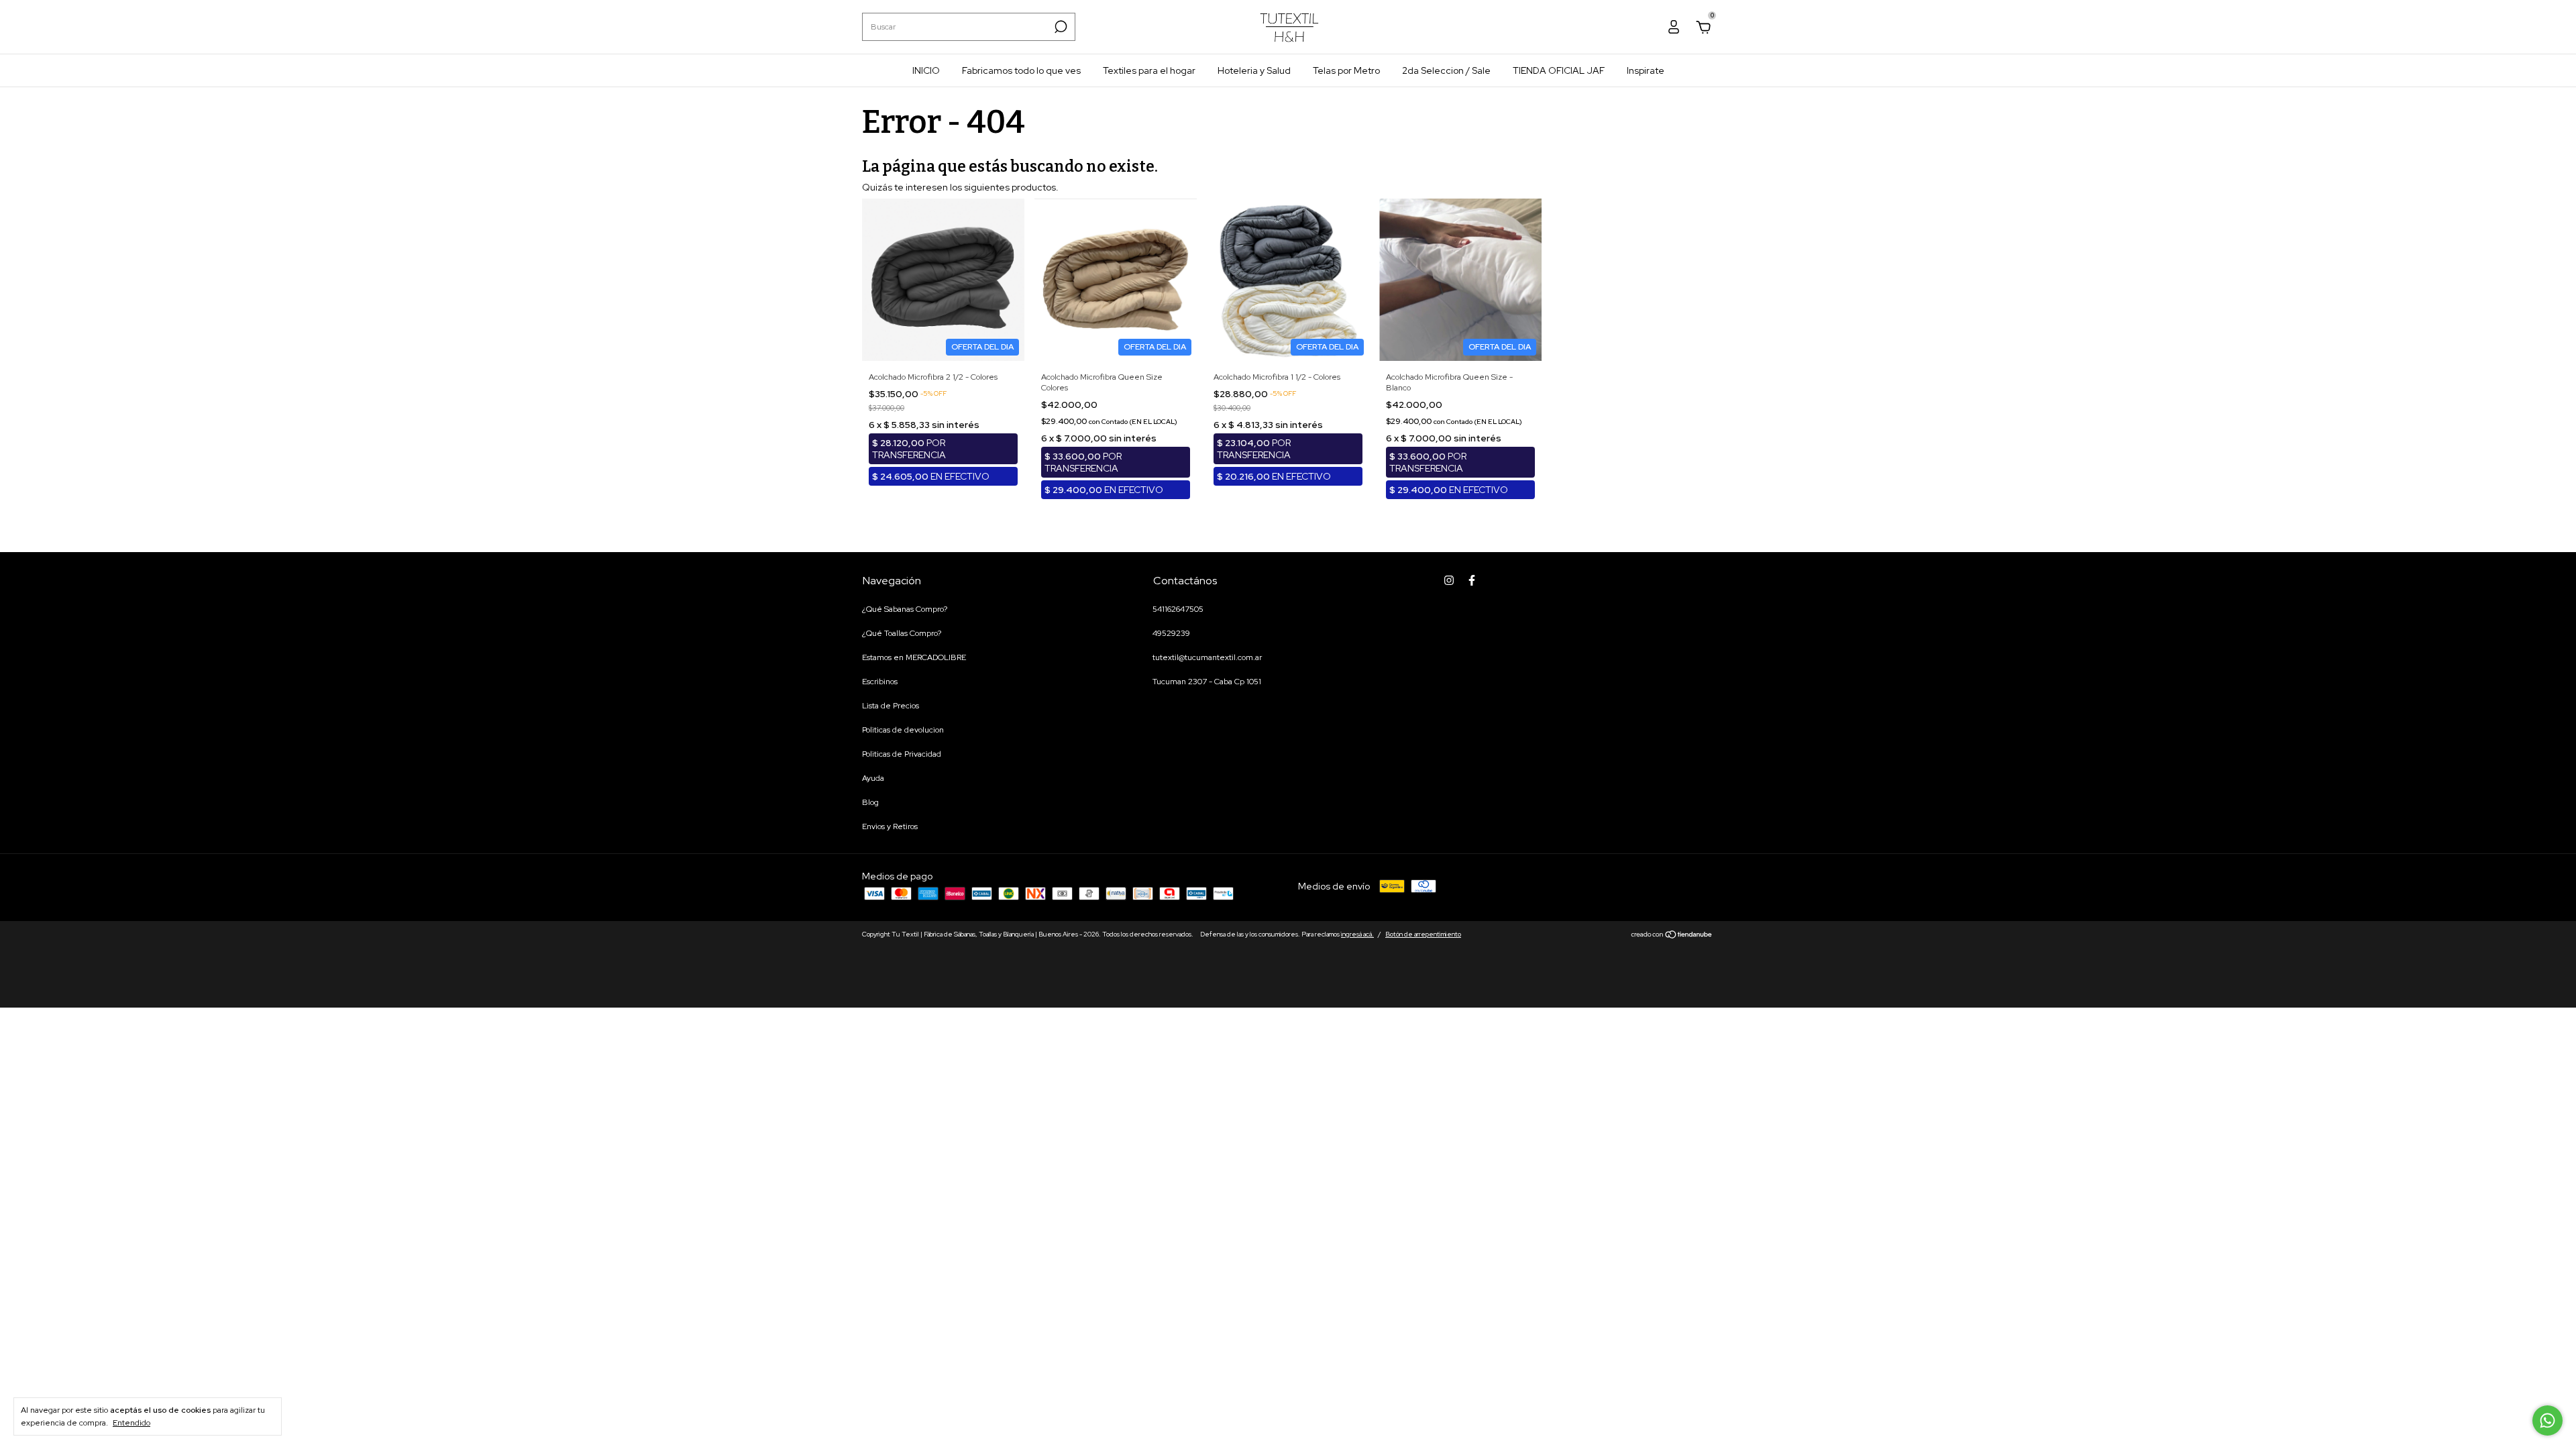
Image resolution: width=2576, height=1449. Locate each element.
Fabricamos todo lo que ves (1021, 70)
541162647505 (1178, 609)
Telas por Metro (1346, 70)
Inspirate (1646, 70)
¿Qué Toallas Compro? (902, 633)
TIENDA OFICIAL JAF (1559, 70)
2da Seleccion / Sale (1446, 70)
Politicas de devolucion (903, 730)
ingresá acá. (1357, 934)
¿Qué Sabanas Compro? (905, 609)
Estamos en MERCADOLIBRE (914, 657)
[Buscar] (1060, 27)
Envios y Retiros (890, 826)
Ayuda (873, 778)
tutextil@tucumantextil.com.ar (1207, 657)
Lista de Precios (891, 706)
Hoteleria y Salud (1254, 70)
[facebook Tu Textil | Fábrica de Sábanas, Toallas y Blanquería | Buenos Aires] (1472, 580)
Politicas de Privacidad (902, 754)
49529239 (1171, 633)
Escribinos (880, 682)
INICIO (926, 70)
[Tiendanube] (1672, 936)
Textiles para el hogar (1149, 70)
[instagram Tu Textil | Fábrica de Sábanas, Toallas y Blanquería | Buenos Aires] (1449, 580)
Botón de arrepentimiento (1423, 934)
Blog (870, 802)
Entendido (131, 1423)
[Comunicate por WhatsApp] (2547, 1420)
